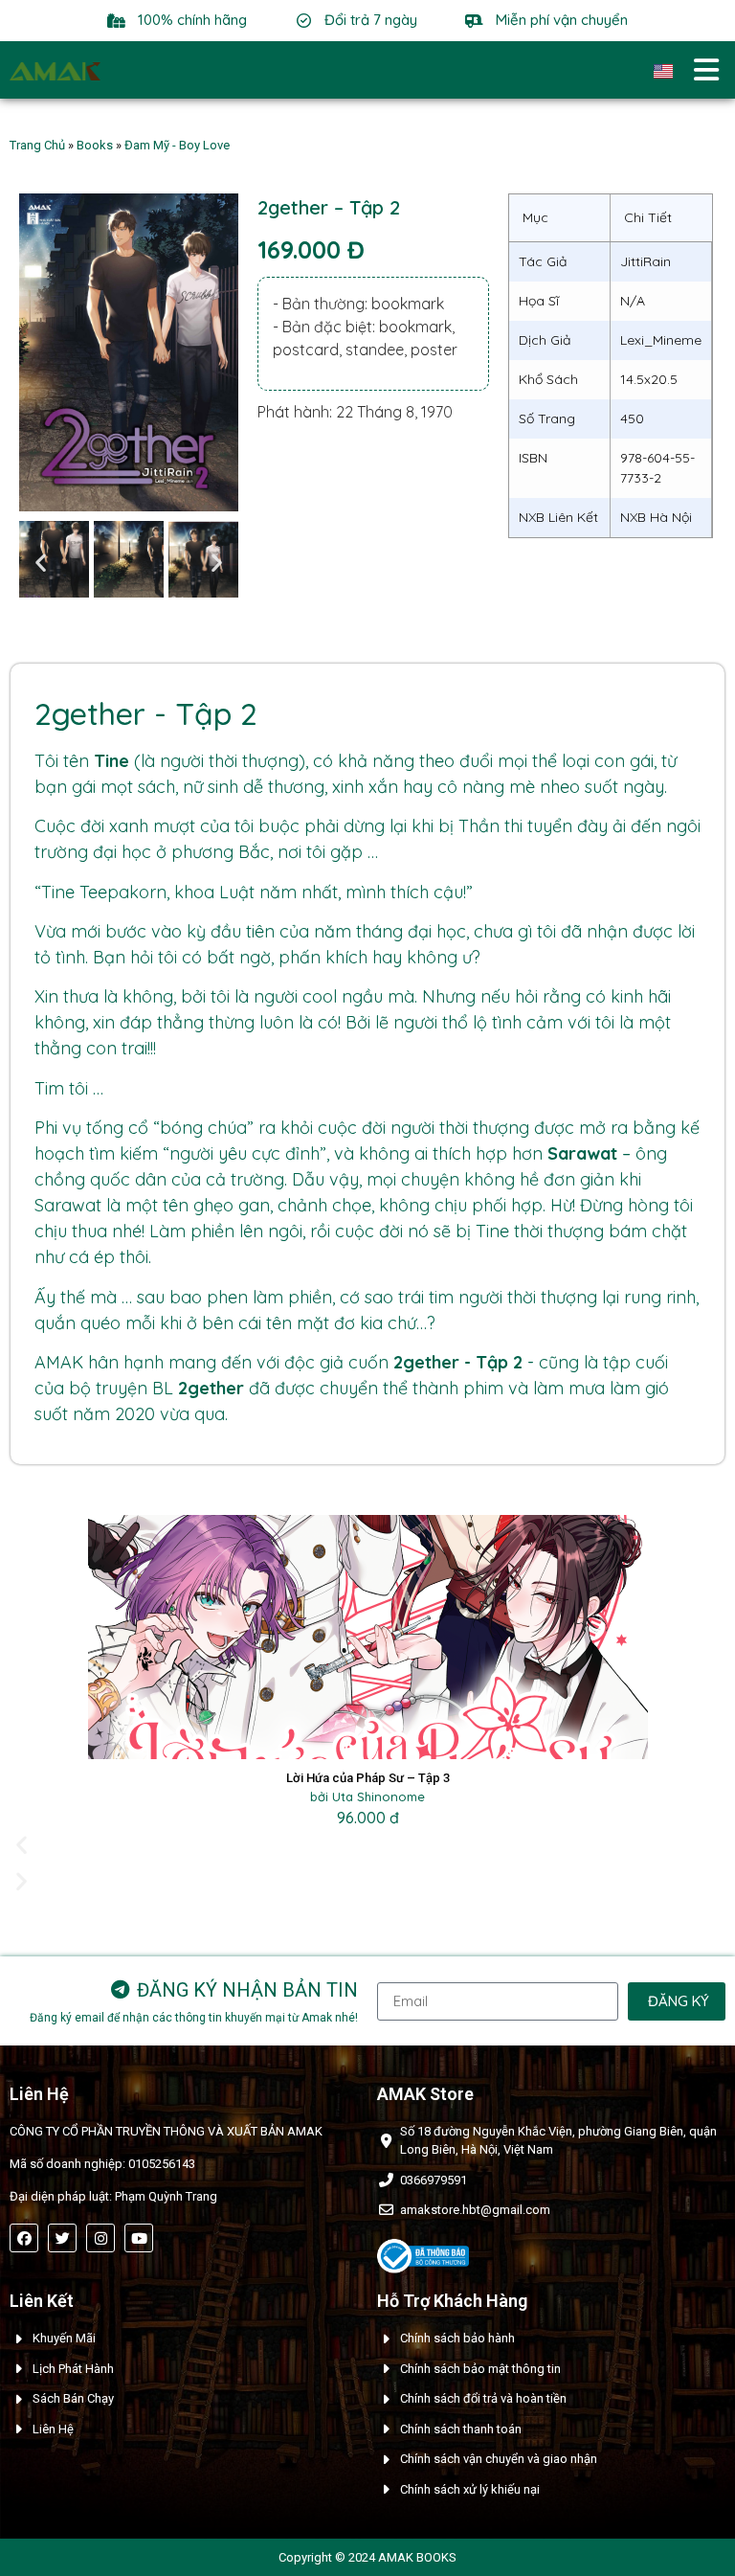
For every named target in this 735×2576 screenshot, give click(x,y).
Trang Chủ (37, 145)
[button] (41, 563)
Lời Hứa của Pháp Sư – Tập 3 (368, 1778)
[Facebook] (24, 2238)
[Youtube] (139, 2238)
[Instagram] (100, 2238)
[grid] (611, 366)
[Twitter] (62, 2238)
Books (95, 145)
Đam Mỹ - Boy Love (177, 145)
